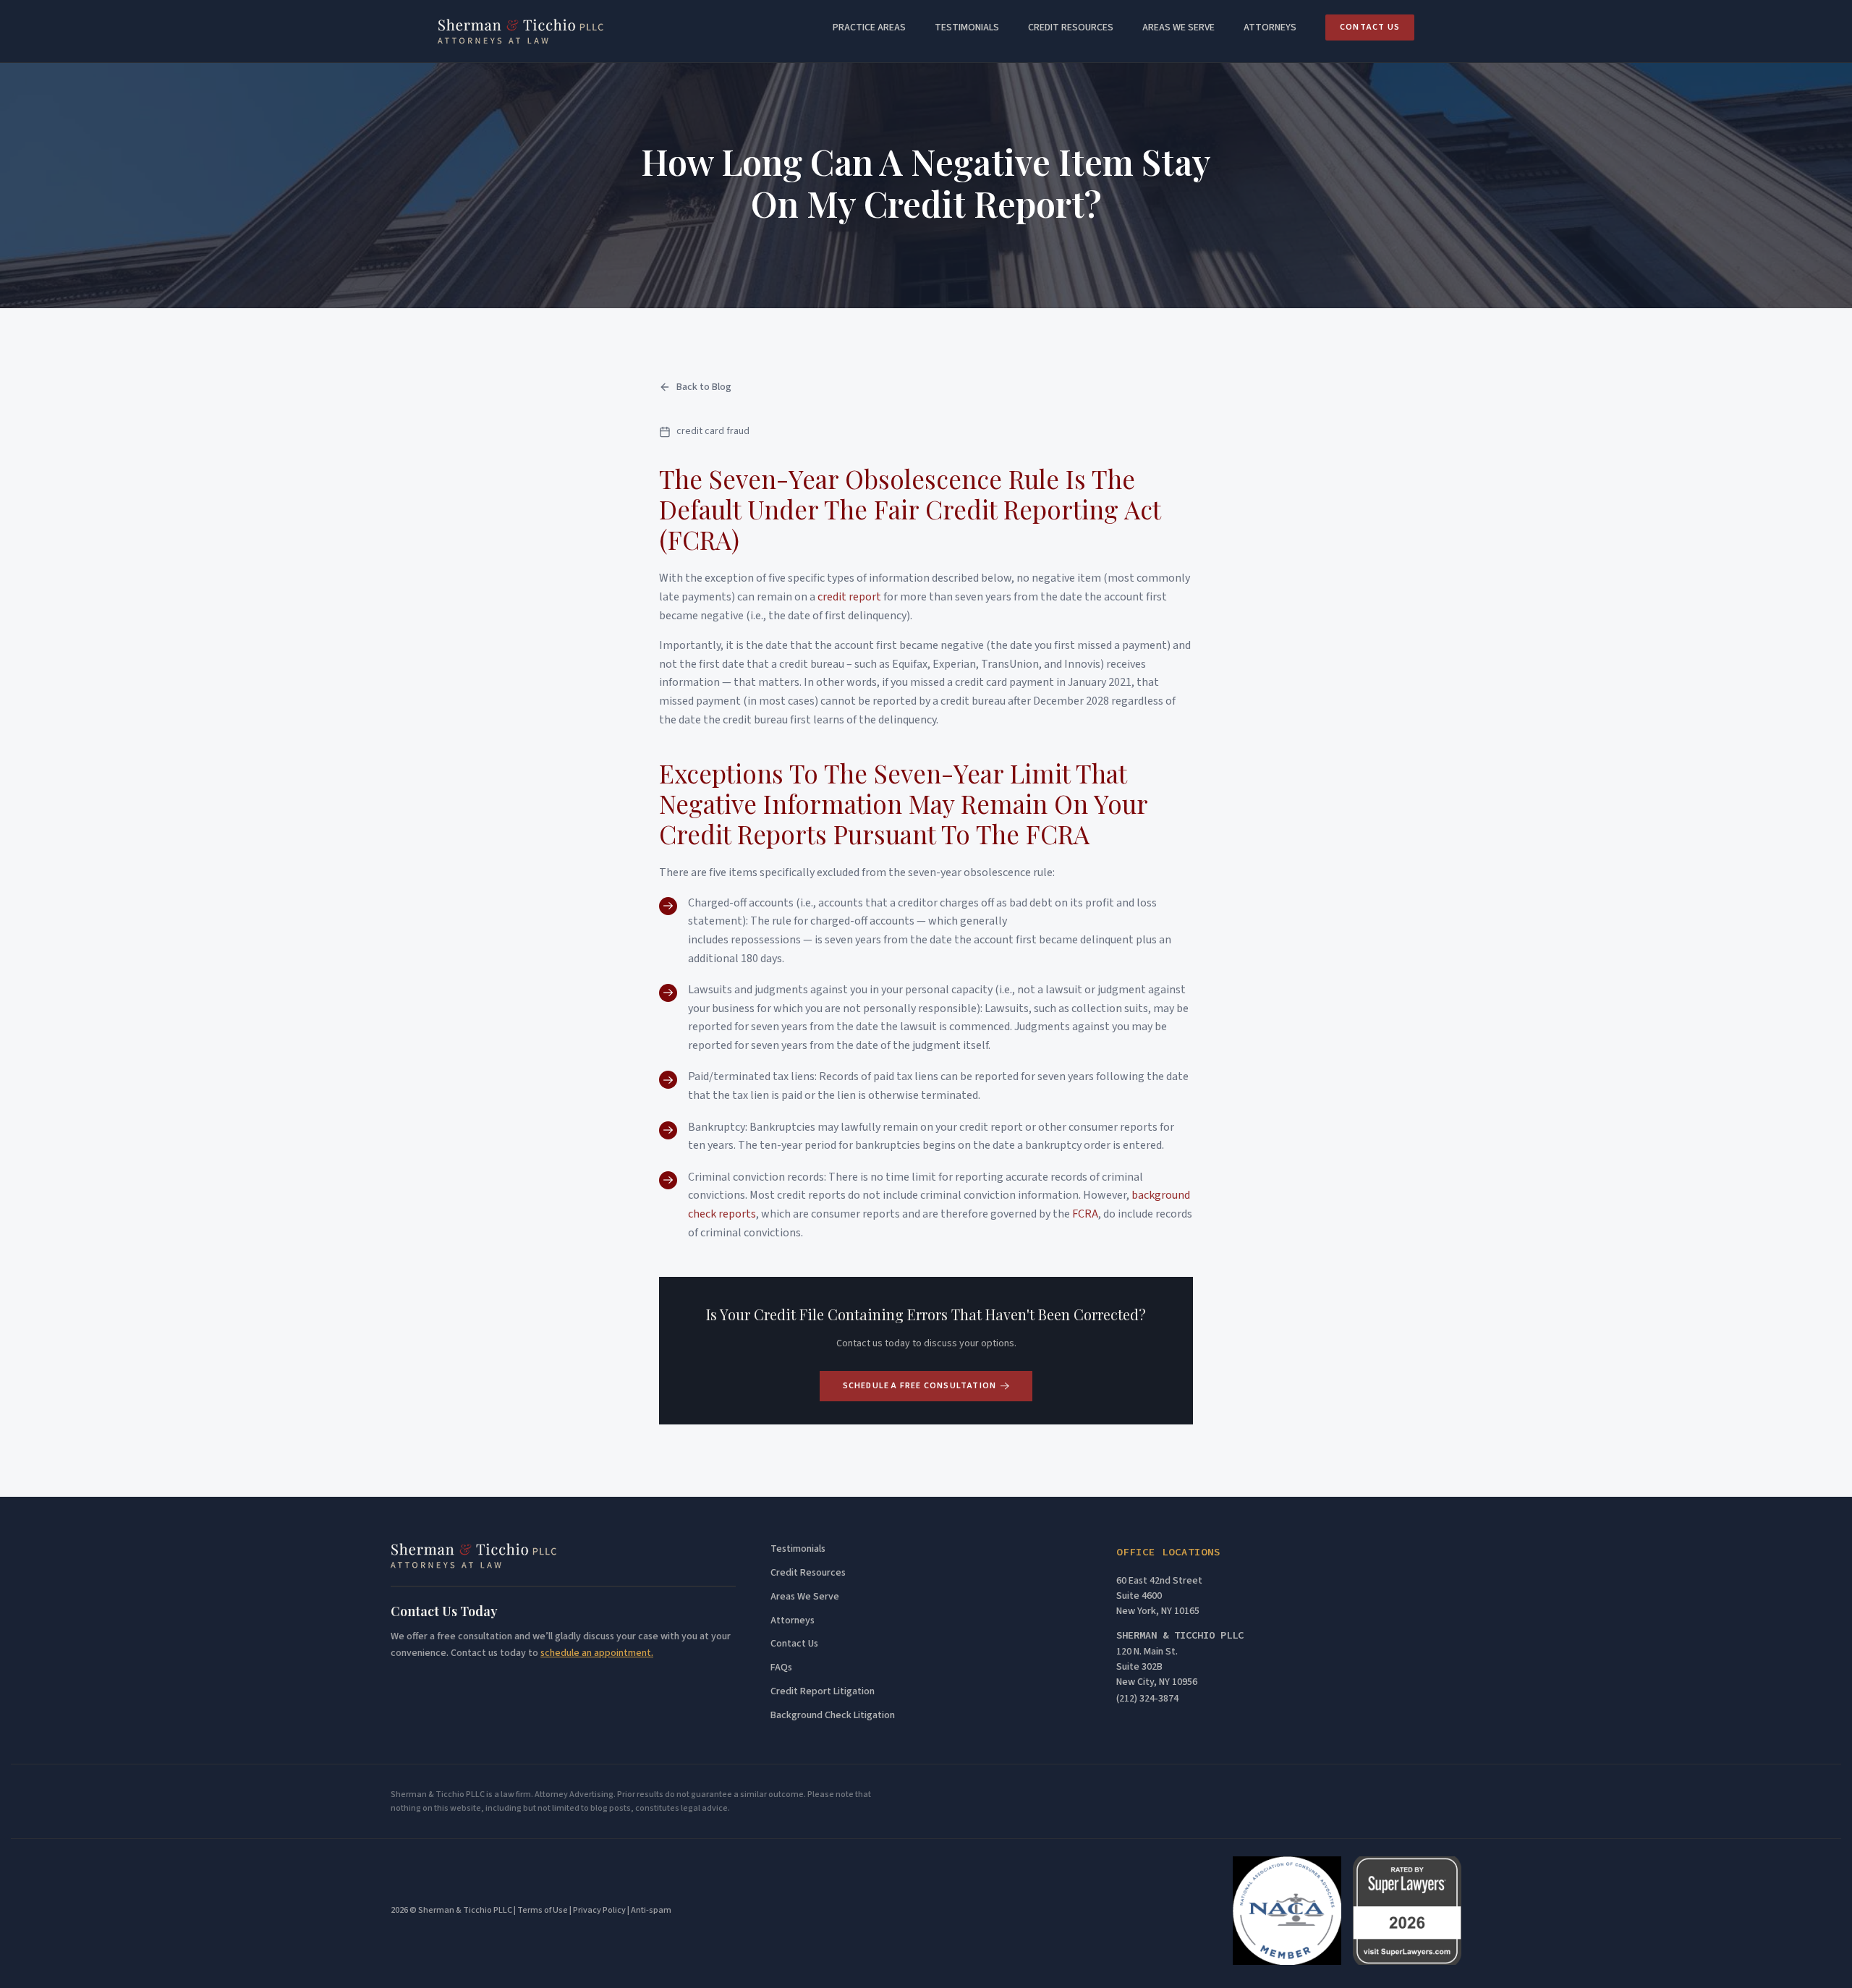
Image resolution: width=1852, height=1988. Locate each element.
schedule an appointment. (597, 1653)
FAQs (781, 1668)
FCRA (1085, 1214)
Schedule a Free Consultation (920, 1386)
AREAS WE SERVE (1178, 27)
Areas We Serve (805, 1597)
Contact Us (1370, 27)
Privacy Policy (599, 1910)
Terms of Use (543, 1910)
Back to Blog (704, 387)
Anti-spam (651, 1910)
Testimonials (967, 27)
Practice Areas (869, 27)
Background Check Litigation (833, 1716)
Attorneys (1270, 27)
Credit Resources (1071, 27)
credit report (849, 597)
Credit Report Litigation (823, 1692)
